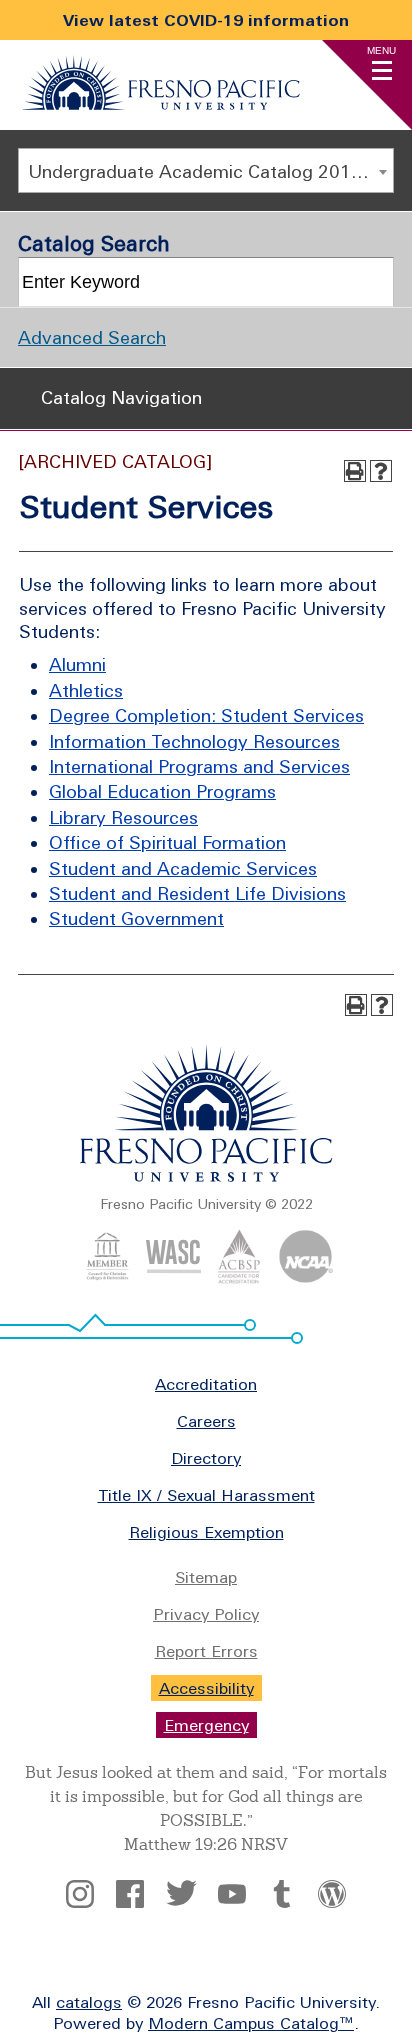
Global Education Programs (162, 791)
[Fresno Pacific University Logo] (161, 104)
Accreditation (206, 1384)
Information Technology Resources (194, 741)
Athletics (86, 690)
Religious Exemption (206, 1532)
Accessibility (206, 1688)
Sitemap (206, 1577)
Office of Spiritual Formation (167, 842)
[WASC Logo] (173, 1278)
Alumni (77, 664)
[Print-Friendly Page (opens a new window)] (355, 471)
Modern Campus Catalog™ (251, 2023)
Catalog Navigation (121, 397)
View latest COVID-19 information (206, 20)
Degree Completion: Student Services (206, 715)
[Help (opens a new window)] (381, 471)
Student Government (136, 918)
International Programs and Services (199, 766)
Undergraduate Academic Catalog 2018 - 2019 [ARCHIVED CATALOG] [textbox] (210, 171)
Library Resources (123, 817)
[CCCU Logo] (107, 1278)
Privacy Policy (206, 1614)
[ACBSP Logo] (239, 1278)
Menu (381, 50)
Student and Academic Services (183, 868)
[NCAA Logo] (305, 1278)
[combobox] (206, 170)
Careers (206, 1421)
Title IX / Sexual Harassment (206, 1495)
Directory (206, 1458)
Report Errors (206, 1651)
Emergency (206, 1725)
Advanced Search (92, 337)
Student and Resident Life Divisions (197, 893)
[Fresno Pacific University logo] (206, 1178)
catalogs (89, 2002)
